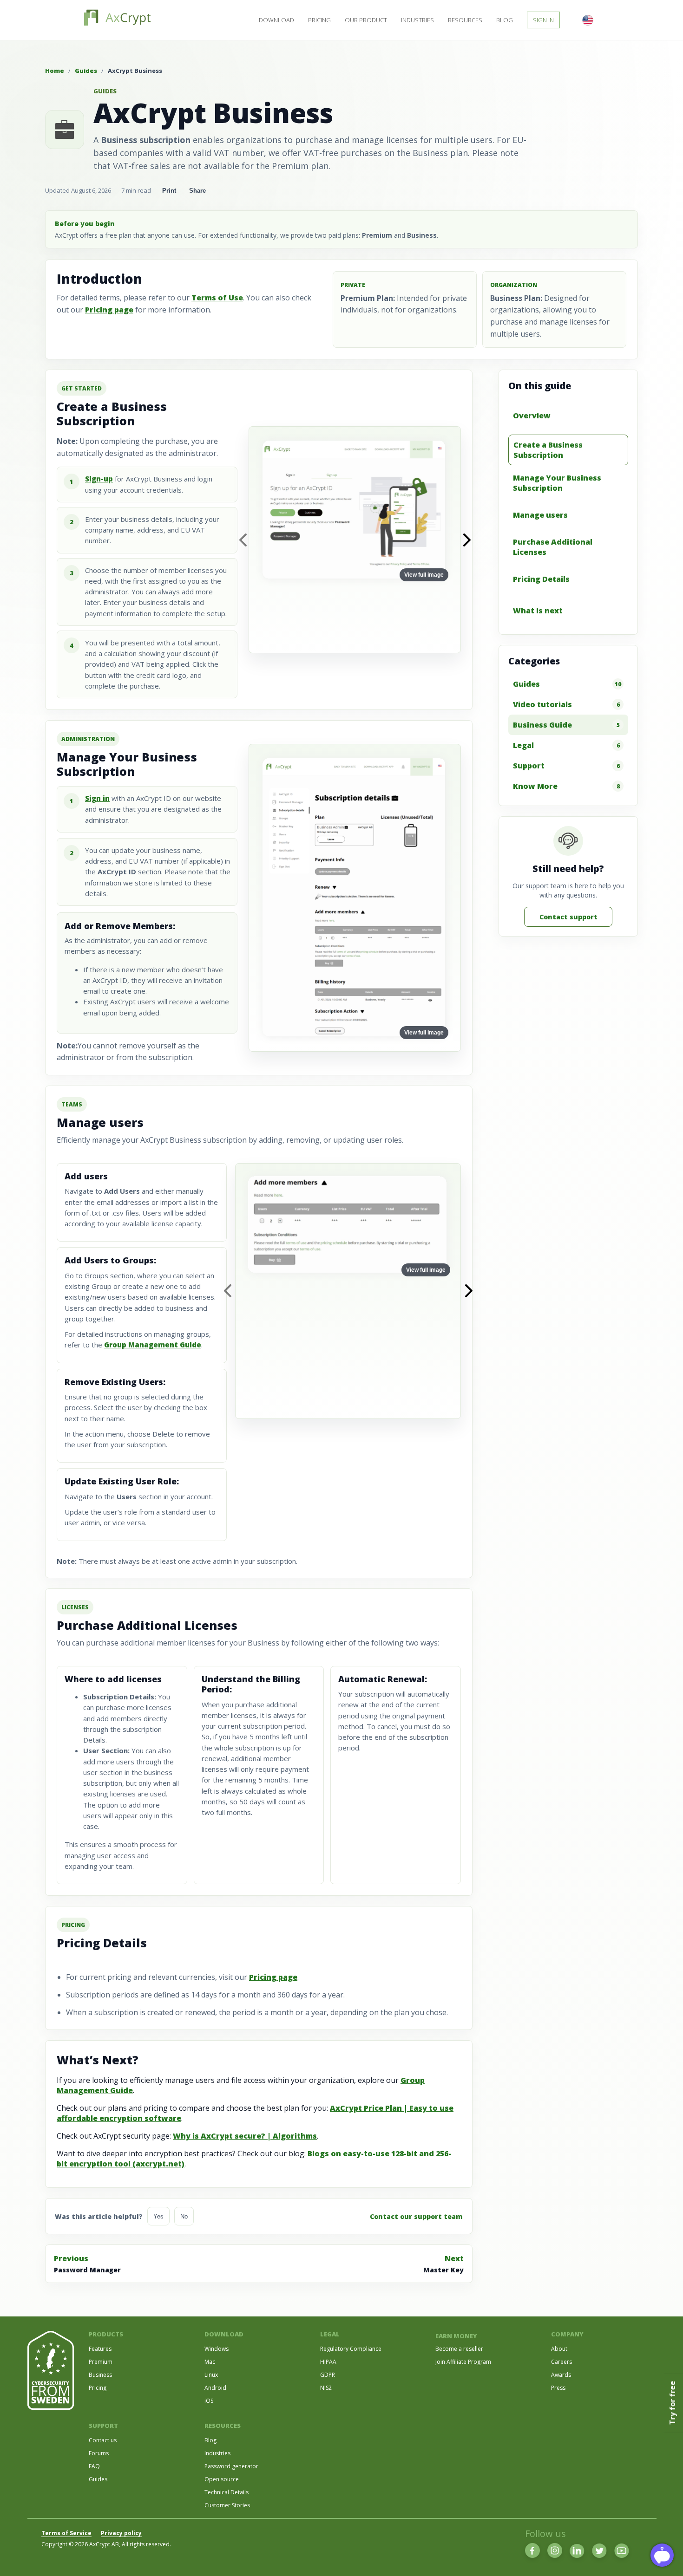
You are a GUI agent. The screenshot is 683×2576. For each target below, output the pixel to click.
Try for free (672, 2403)
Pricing (319, 20)
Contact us (103, 2440)
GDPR (328, 2375)
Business (100, 2375)
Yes (158, 2216)
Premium (101, 2362)
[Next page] (467, 540)
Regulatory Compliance (351, 2349)
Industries (417, 20)
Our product (366, 20)
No (184, 2216)
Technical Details (227, 2492)
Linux (211, 2375)
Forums (99, 2453)
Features (100, 2349)
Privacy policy (121, 2533)
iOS (209, 2401)
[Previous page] (243, 540)
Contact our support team (416, 2216)
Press (558, 2388)
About (559, 2349)
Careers (562, 2362)
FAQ (94, 2466)
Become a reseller (459, 2349)
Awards (561, 2375)
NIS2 (326, 2388)
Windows (217, 2349)
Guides (86, 71)
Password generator (231, 2466)
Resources (465, 20)
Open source (222, 2479)
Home (55, 71)
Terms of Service (66, 2533)
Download (276, 20)
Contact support (568, 917)
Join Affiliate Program (463, 2362)
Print (169, 191)
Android (215, 2388)
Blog (505, 20)
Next (443, 2264)
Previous (87, 2264)
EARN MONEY (456, 2336)
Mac (210, 2362)
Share (197, 191)
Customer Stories (227, 2505)
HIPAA (328, 2362)
